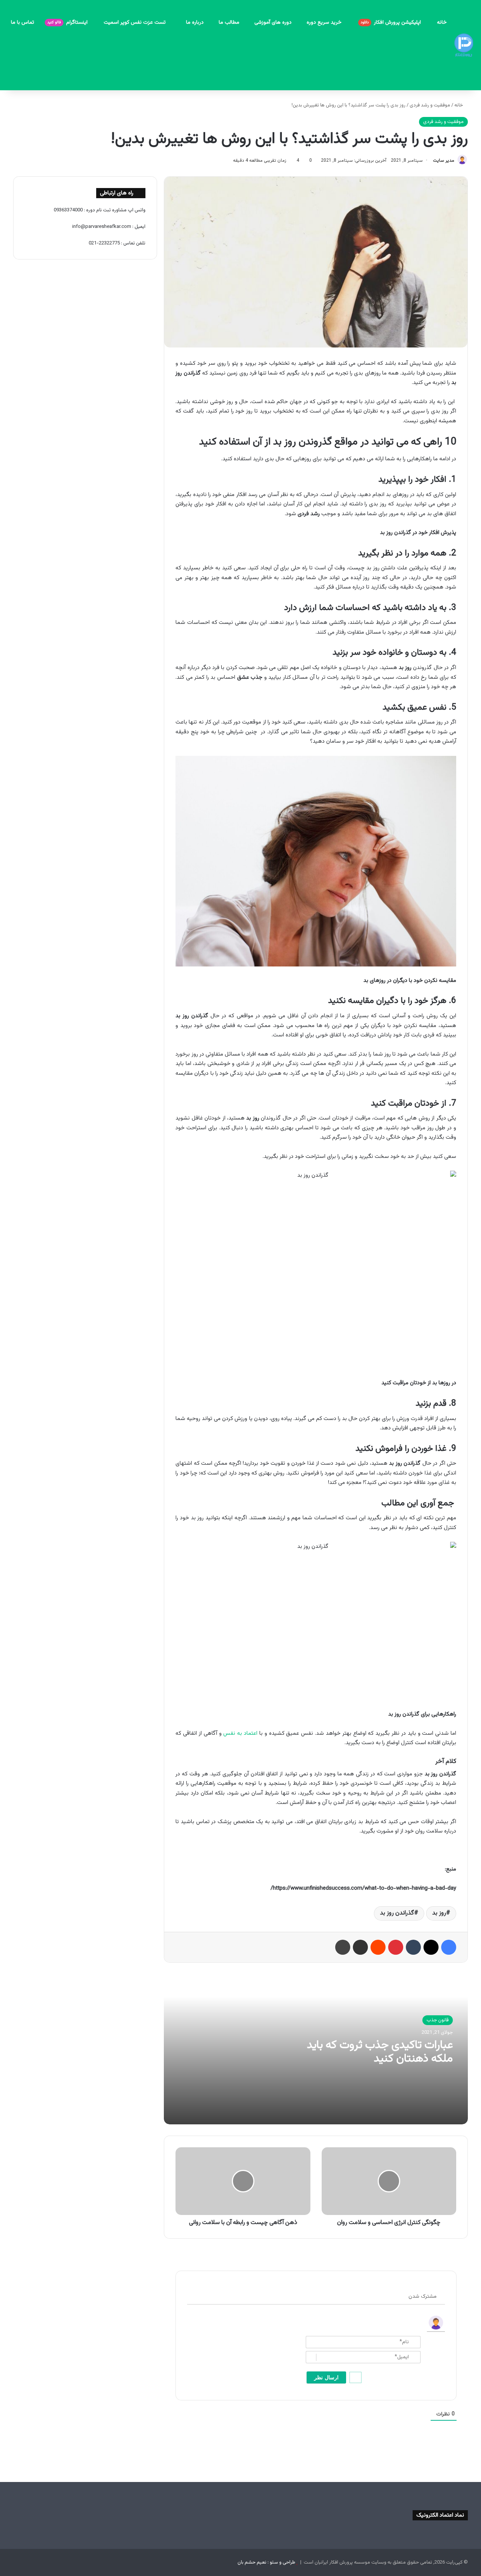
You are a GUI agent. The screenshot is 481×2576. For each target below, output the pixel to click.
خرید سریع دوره (325, 23)
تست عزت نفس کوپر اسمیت (135, 23)
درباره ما (195, 23)
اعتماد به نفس (240, 1733)
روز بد (439, 1913)
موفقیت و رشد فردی (430, 105)
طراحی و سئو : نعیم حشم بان (266, 2562)
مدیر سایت (444, 161)
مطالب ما (229, 23)
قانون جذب (438, 2020)
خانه (442, 23)
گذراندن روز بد (397, 1913)
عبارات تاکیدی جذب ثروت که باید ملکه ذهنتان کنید (380, 2052)
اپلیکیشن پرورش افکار (392, 23)
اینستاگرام (68, 23)
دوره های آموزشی (273, 23)
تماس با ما (23, 23)
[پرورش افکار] (464, 45)
